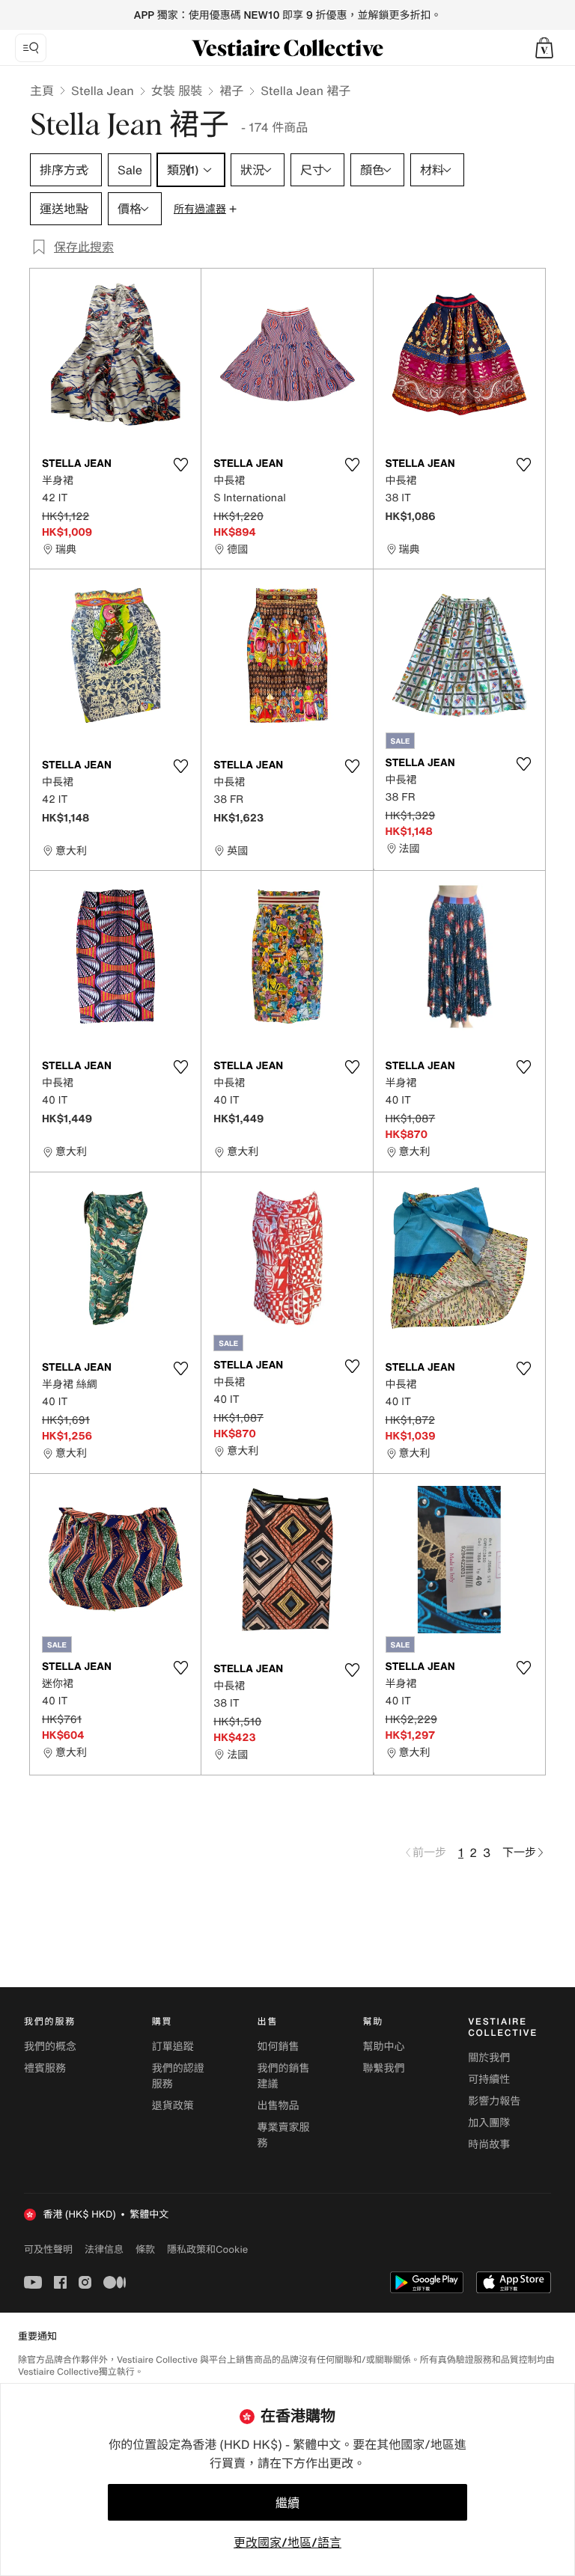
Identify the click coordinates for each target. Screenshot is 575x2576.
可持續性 (489, 2080)
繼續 (287, 2503)
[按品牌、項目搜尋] (31, 48)
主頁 (42, 91)
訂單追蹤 (173, 2047)
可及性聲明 (48, 2249)
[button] (544, 48)
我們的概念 (50, 2047)
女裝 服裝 (177, 91)
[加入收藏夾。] (180, 465)
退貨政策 (173, 2106)
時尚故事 (489, 2145)
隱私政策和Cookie (207, 2249)
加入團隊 (489, 2123)
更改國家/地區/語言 (287, 2542)
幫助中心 (383, 2047)
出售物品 (279, 2106)
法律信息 (104, 2249)
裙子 (231, 91)
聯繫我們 (383, 2068)
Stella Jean (103, 91)
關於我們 (489, 2058)
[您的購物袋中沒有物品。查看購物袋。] (544, 48)
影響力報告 (494, 2101)
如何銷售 (279, 2047)
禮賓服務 (45, 2068)
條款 (145, 2249)
